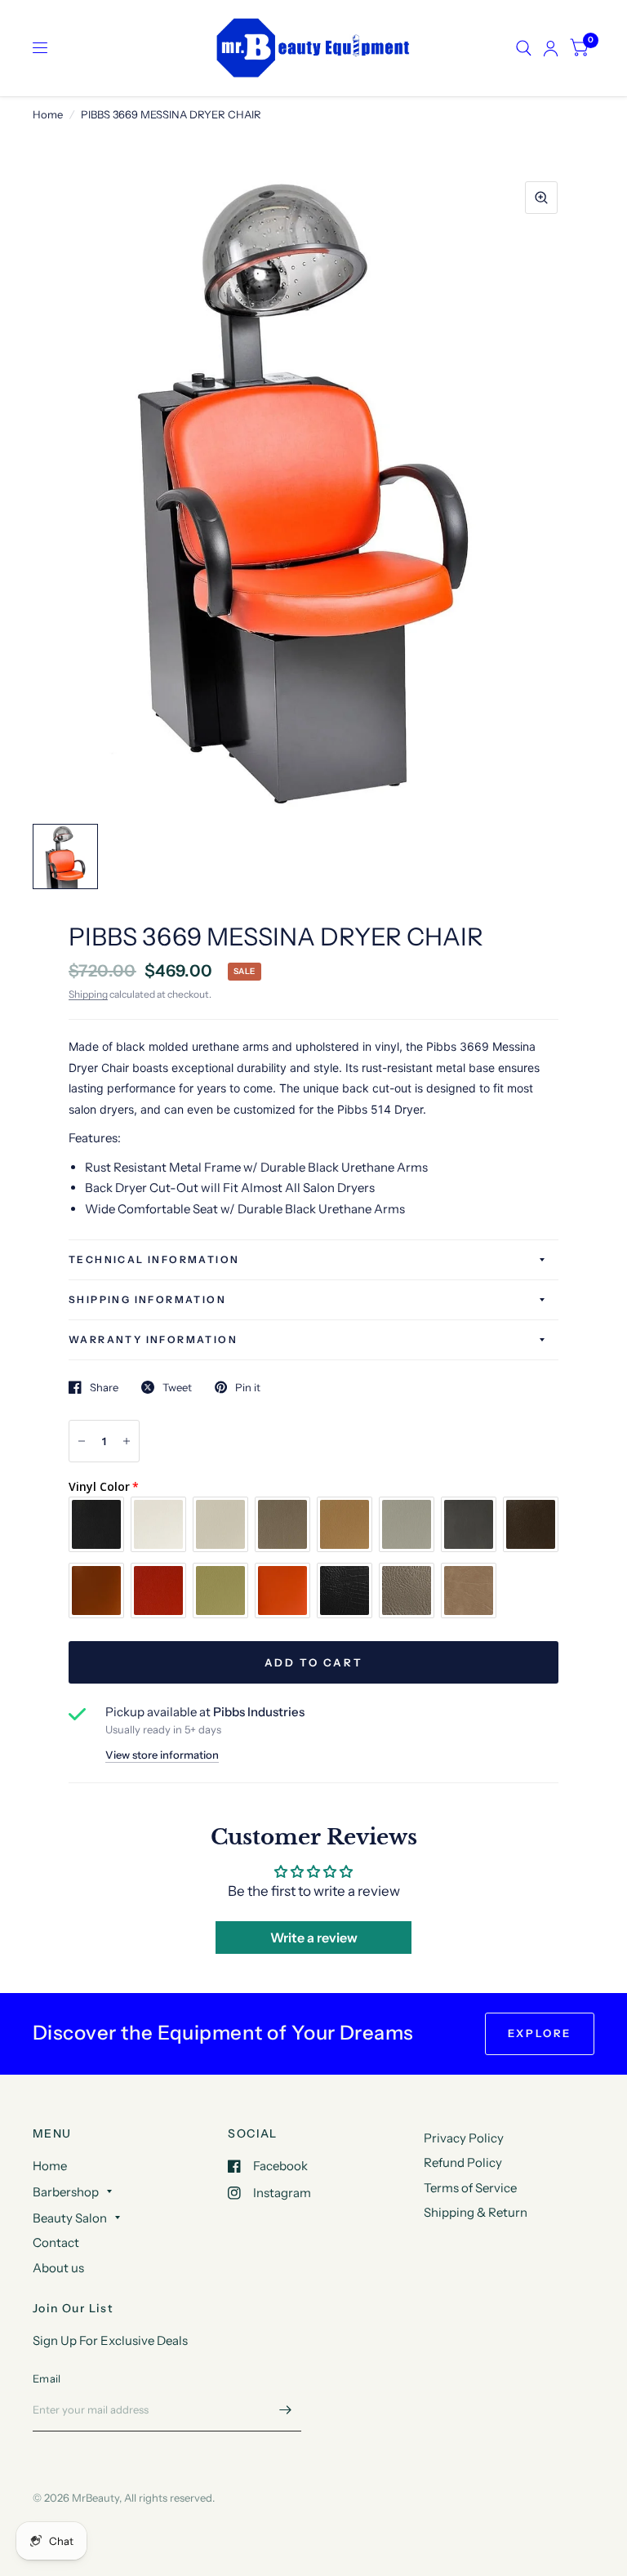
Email (47, 2378)
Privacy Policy (464, 2138)
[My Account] (551, 48)
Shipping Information (147, 1299)
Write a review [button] (314, 1938)
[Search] (524, 48)
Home (48, 114)
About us (58, 2268)
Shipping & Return (476, 2212)
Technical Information (154, 1259)
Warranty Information (153, 1339)
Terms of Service (470, 2188)
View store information (162, 1755)
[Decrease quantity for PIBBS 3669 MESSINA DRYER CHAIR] (82, 1441)
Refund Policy (463, 2162)
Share (104, 1387)
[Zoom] (541, 198)
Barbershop (66, 2192)
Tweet (177, 1387)
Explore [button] (540, 2033)
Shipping (88, 994)
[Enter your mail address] (285, 2410)
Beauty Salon (70, 2218)
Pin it (248, 1387)
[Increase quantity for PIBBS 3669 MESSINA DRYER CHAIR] (127, 1441)
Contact (56, 2242)
